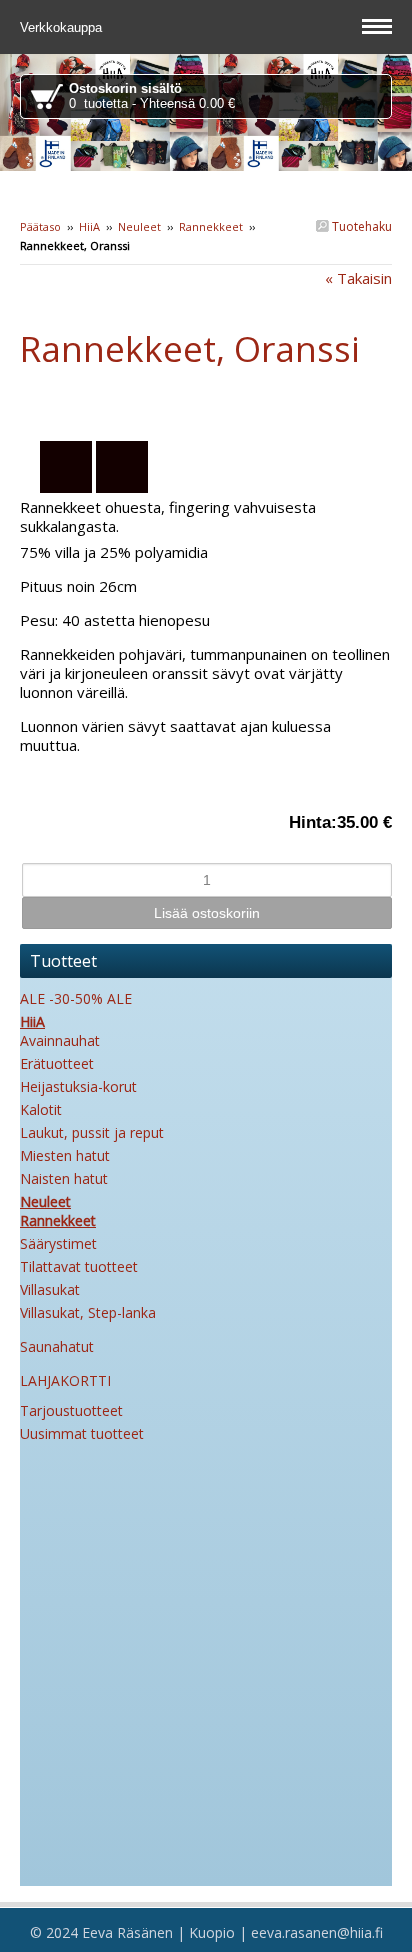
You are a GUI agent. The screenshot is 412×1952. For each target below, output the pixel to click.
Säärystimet (58, 1243)
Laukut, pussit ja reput (92, 1132)
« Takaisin (358, 278)
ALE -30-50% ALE (76, 998)
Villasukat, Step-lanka (88, 1312)
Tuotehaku (360, 226)
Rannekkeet (211, 226)
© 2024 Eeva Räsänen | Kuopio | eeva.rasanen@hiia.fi (206, 1932)
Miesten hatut (65, 1155)
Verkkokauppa (63, 27)
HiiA (89, 226)
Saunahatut (57, 1346)
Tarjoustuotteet (71, 1410)
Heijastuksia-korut (78, 1086)
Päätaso (40, 226)
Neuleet (139, 226)
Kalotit (41, 1109)
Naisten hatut (64, 1178)
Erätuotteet (57, 1063)
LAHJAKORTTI (65, 1380)
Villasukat (50, 1289)
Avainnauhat (60, 1040)
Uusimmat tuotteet (82, 1433)
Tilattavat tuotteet (79, 1266)
